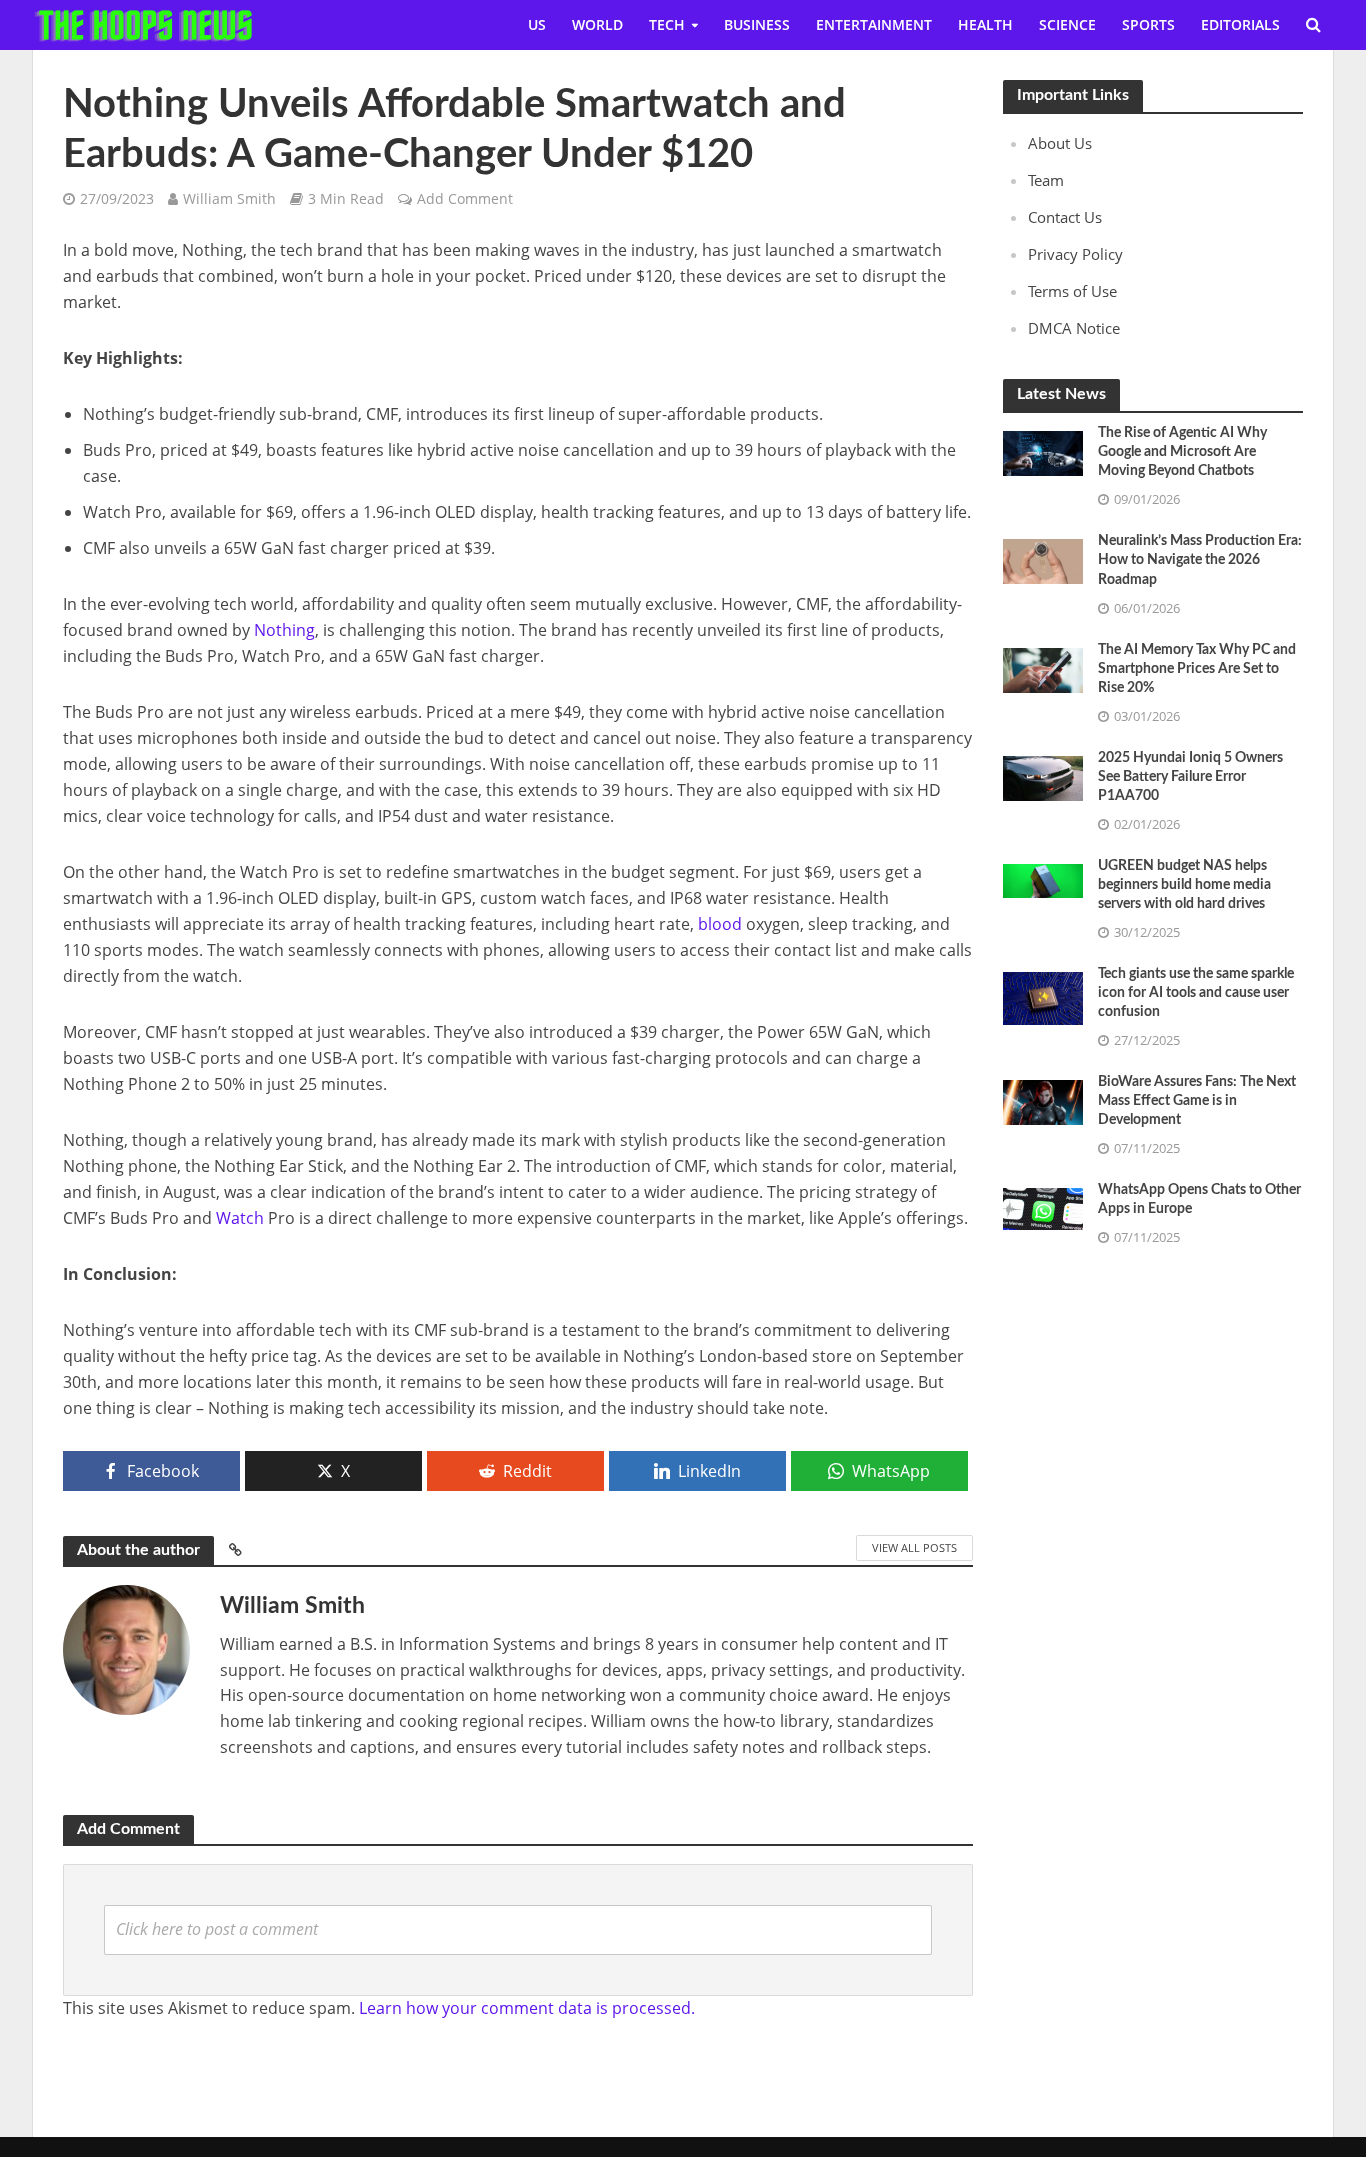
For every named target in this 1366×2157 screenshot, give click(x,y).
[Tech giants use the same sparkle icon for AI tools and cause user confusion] (1043, 997)
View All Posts (914, 1547)
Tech (667, 24)
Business (757, 24)
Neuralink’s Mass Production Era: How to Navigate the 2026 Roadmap (1200, 560)
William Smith (229, 198)
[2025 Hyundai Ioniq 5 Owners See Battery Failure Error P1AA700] (1043, 776)
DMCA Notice (1074, 328)
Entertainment (874, 24)
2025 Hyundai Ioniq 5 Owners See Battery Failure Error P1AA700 (1190, 777)
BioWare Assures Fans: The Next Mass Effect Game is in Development (1197, 1101)
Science (1067, 24)
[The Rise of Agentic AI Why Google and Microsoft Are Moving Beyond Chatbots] (1043, 452)
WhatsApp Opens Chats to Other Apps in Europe (1199, 1199)
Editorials (1240, 24)
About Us (1060, 143)
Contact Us (1065, 217)
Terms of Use (1072, 291)
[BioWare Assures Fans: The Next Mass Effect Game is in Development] (1043, 1100)
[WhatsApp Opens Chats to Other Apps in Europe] (1043, 1207)
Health (985, 24)
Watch (240, 1218)
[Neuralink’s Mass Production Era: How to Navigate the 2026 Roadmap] (1043, 560)
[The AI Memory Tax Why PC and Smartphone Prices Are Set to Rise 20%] (1043, 668)
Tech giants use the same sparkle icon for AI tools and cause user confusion (1196, 993)
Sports (1148, 24)
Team (1046, 180)
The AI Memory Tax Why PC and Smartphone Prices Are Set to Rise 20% (1197, 669)
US (537, 24)
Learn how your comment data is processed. (527, 2008)
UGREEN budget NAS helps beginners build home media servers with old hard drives (1184, 885)
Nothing (284, 630)
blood (720, 924)
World (597, 24)
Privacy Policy (1075, 254)
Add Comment (465, 198)
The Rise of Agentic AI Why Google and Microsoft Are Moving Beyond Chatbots (1182, 452)
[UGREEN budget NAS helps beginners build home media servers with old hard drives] (1043, 879)
